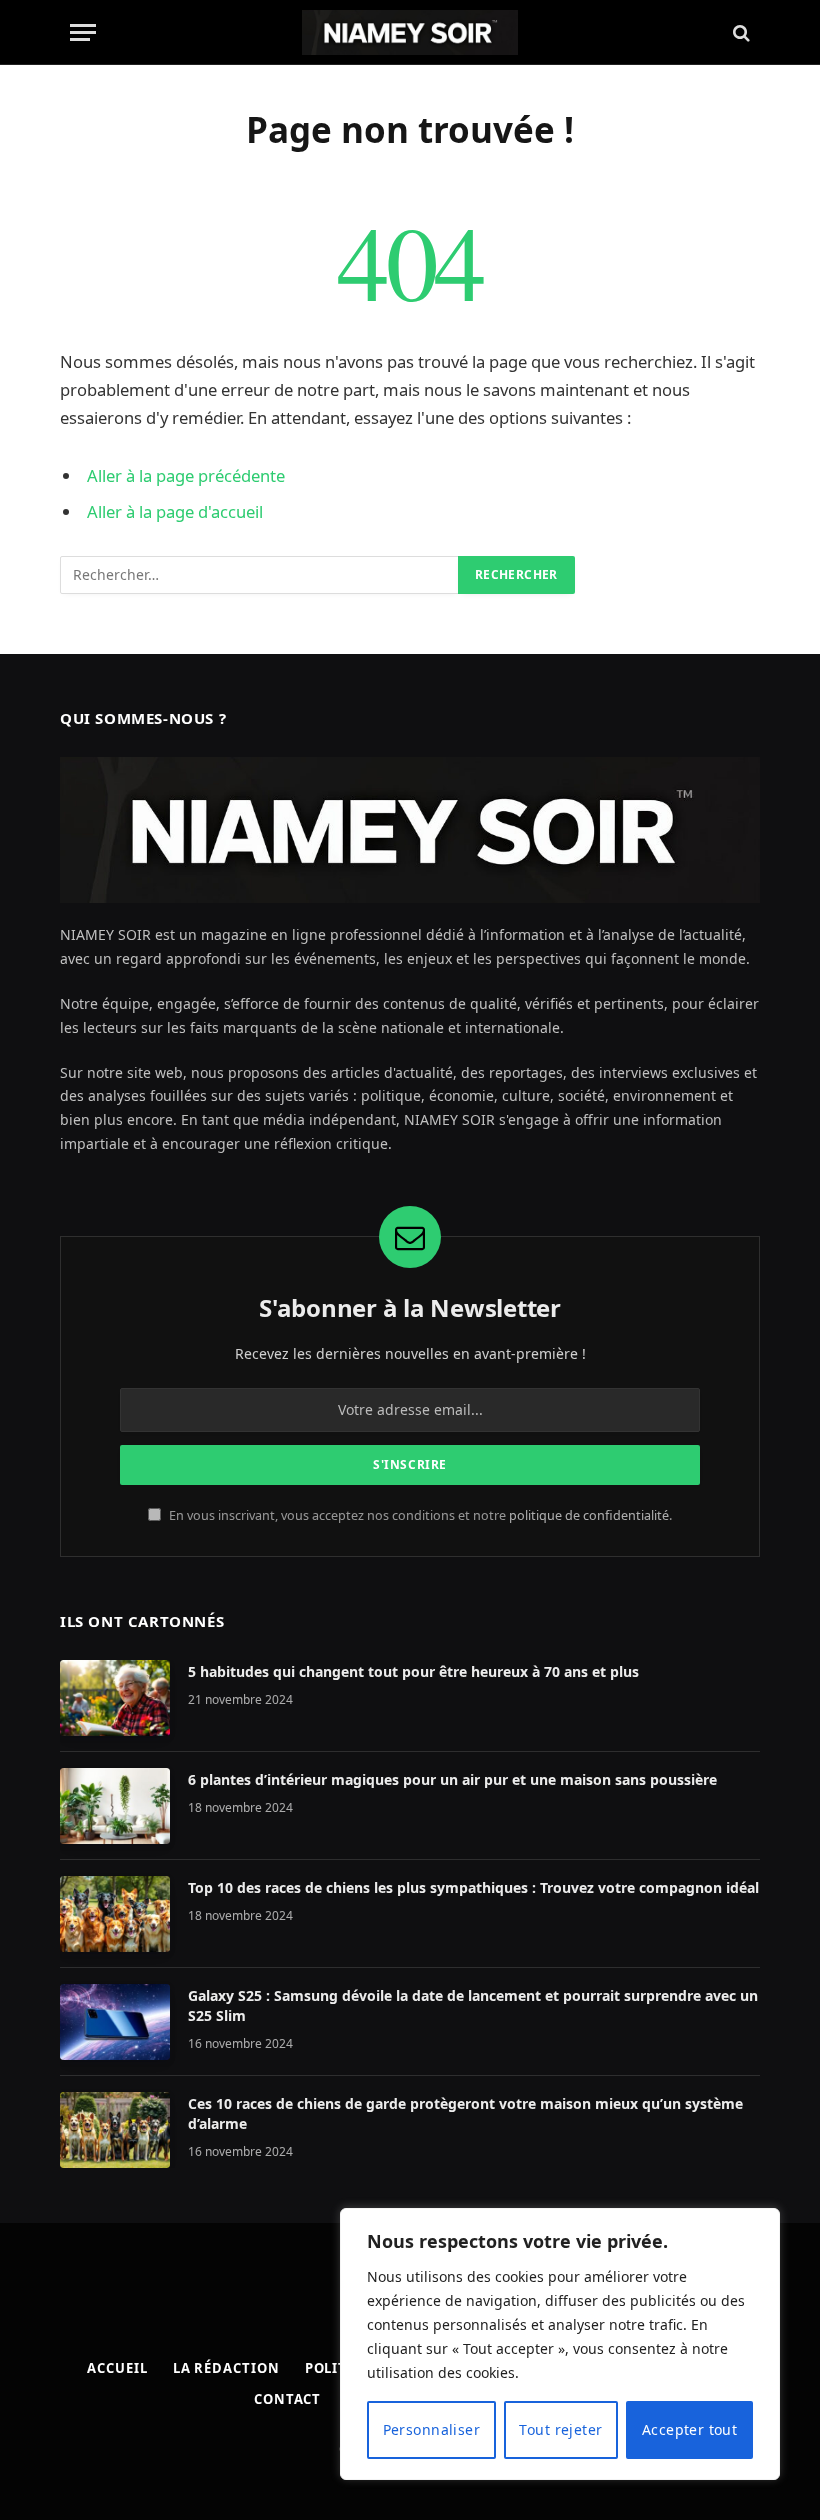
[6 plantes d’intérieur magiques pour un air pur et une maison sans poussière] (115, 1806)
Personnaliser (431, 2429)
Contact (287, 2399)
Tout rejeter (560, 2429)
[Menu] (83, 32)
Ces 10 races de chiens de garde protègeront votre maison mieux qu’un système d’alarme (465, 2113)
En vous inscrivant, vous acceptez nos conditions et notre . (419, 1515)
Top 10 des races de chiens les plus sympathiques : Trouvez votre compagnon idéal (473, 1887)
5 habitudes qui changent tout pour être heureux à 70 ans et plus (413, 1671)
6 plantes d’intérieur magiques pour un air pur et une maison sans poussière (452, 1779)
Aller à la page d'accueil (175, 511)
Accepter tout (689, 2429)
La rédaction (226, 2368)
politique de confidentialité (589, 1515)
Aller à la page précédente (186, 475)
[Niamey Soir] (410, 32)
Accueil (117, 2368)
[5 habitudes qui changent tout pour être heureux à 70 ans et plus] (115, 1698)
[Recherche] (739, 32)
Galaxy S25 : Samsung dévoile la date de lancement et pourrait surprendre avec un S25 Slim (473, 2005)
